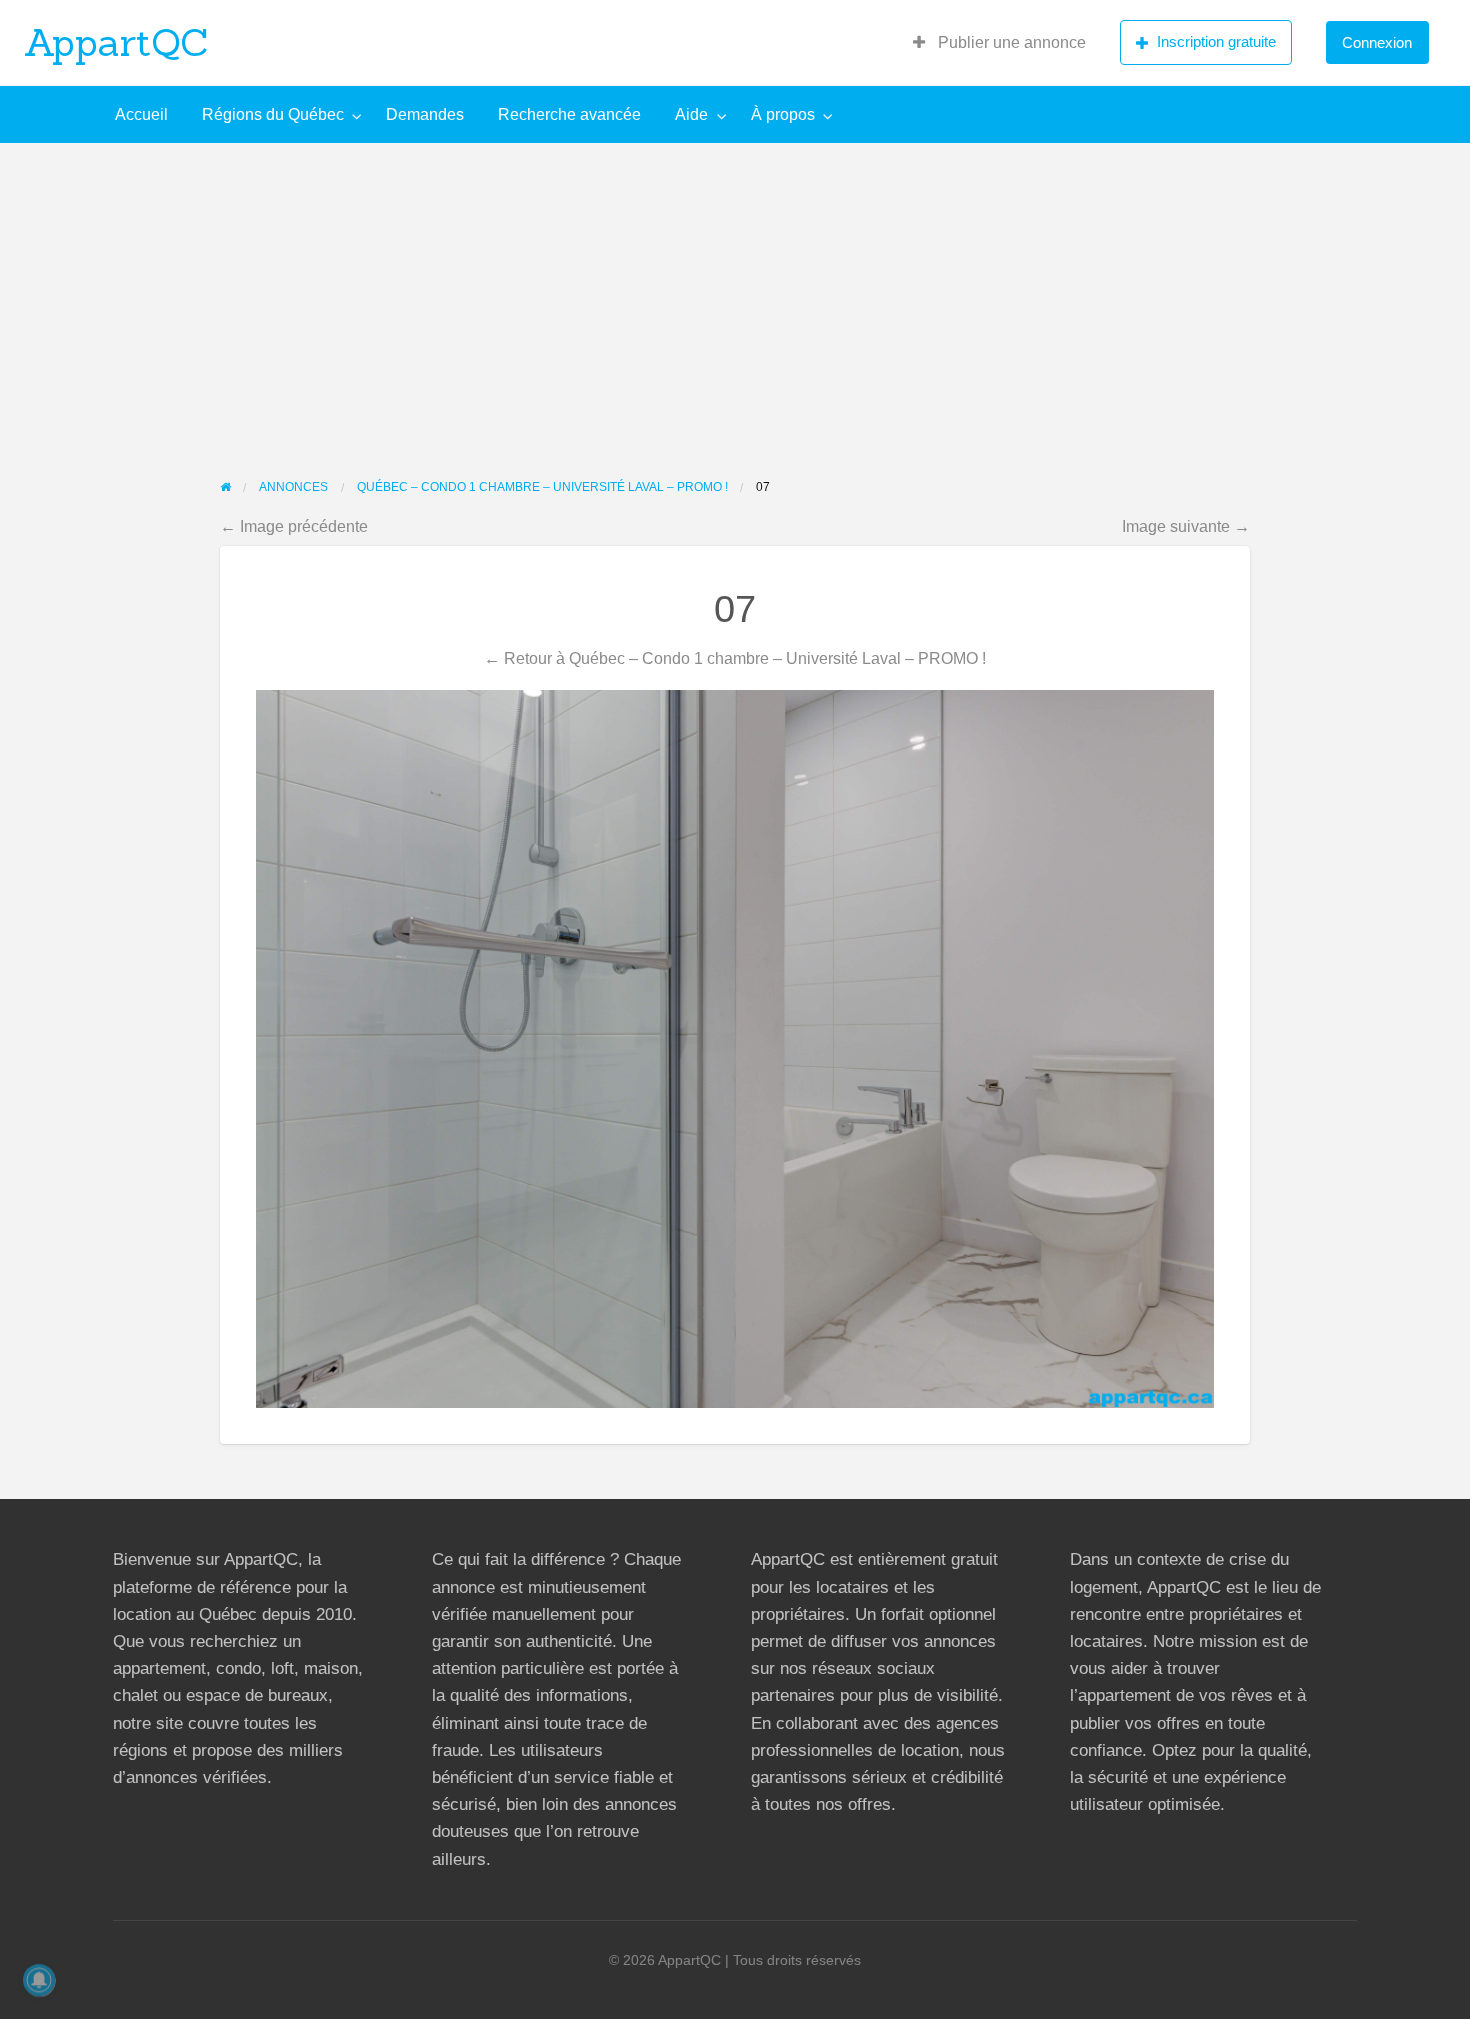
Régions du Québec (273, 114)
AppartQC (116, 42)
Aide (691, 114)
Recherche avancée (569, 114)
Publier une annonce (1010, 42)
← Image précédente (294, 526)
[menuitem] (999, 43)
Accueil (141, 114)
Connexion (1377, 42)
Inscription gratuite (1216, 41)
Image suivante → (1186, 526)
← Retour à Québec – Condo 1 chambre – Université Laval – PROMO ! (735, 658)
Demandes (425, 114)
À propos (783, 114)
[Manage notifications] (39, 1980)
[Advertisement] (735, 293)
